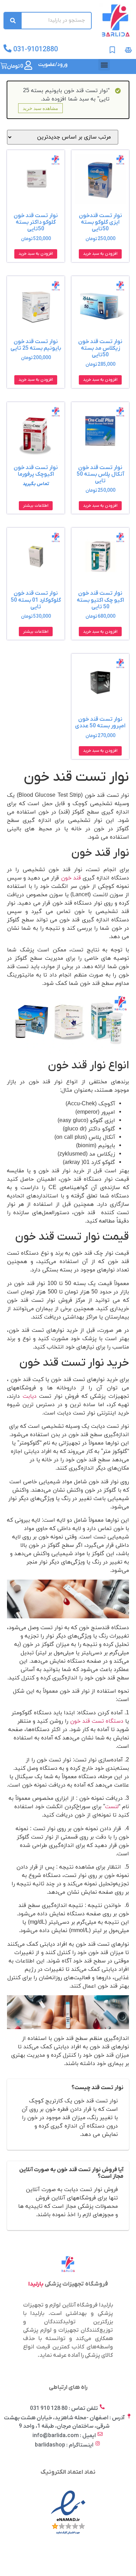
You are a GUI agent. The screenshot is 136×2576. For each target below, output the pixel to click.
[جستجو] (13, 21)
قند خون (71, 878)
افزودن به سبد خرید (100, 254)
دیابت (30, 1396)
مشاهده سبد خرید (40, 108)
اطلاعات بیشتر (36, 506)
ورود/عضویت (53, 65)
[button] (104, 65)
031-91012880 (36, 50)
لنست (112, 1807)
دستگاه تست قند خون (97, 1721)
